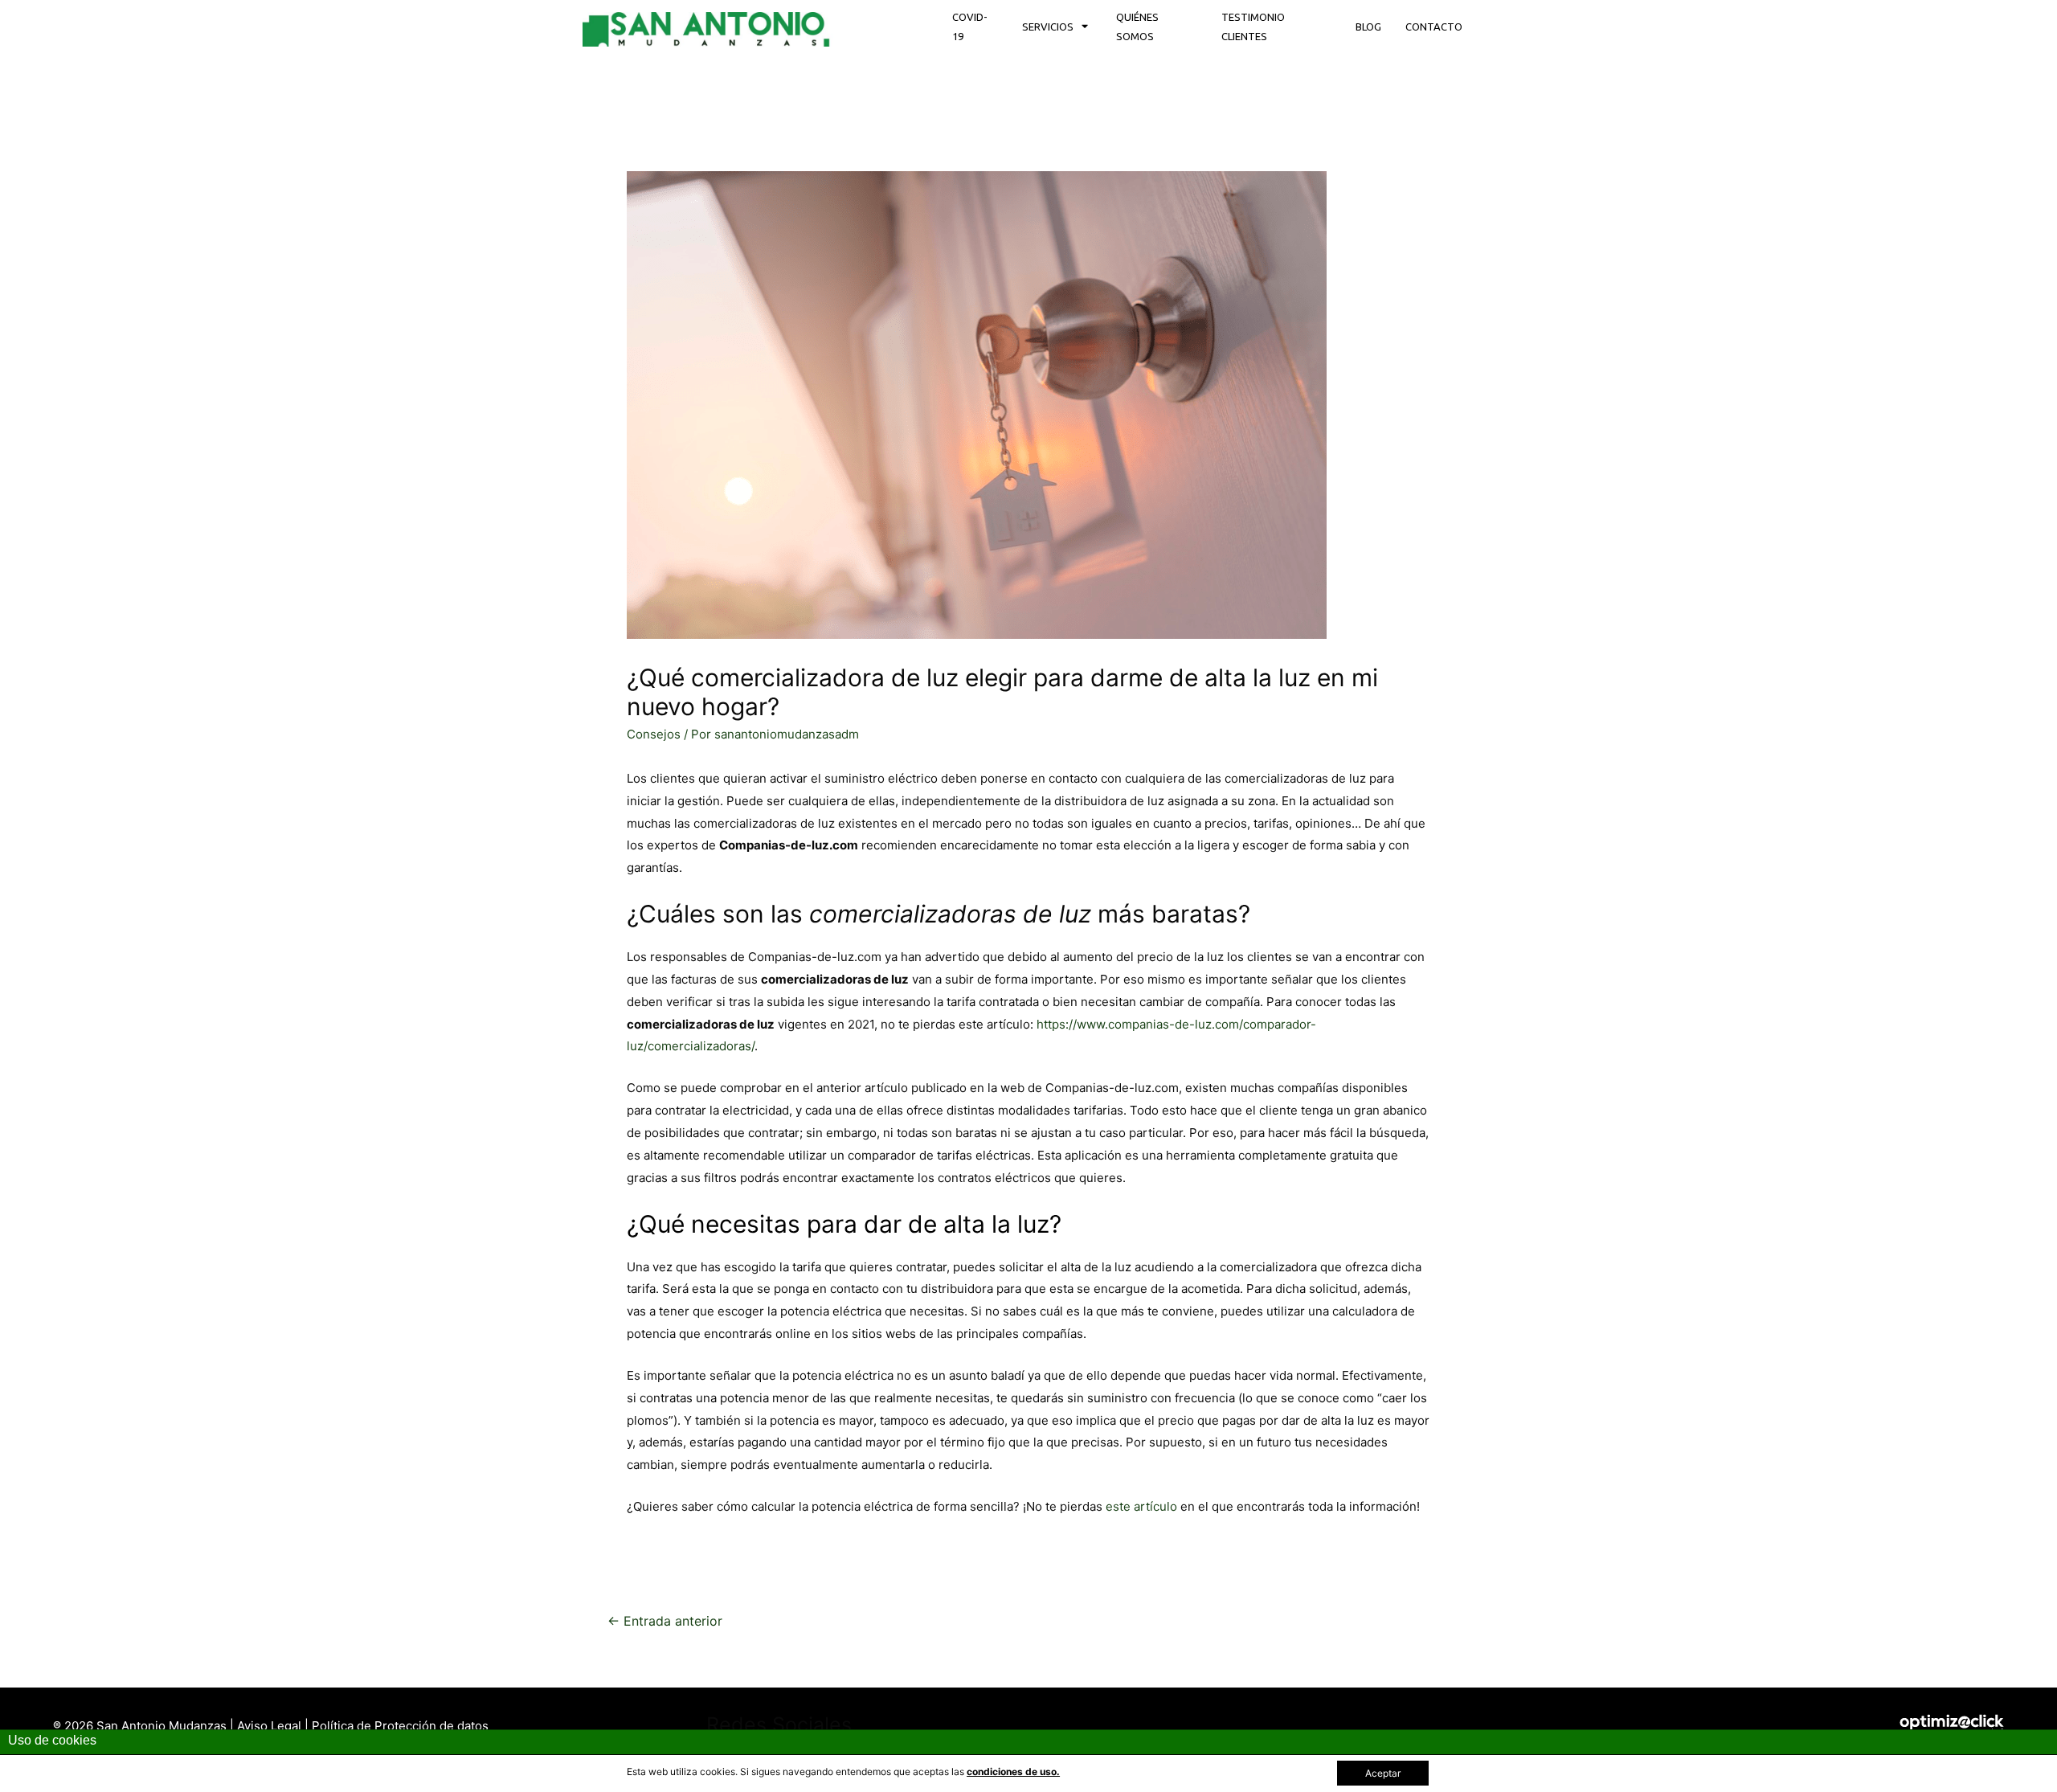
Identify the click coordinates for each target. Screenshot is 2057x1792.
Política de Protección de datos (400, 1726)
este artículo (1141, 1506)
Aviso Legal (271, 1726)
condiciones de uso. (1013, 1772)
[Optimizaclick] (1968, 1725)
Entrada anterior (665, 1621)
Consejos (654, 734)
